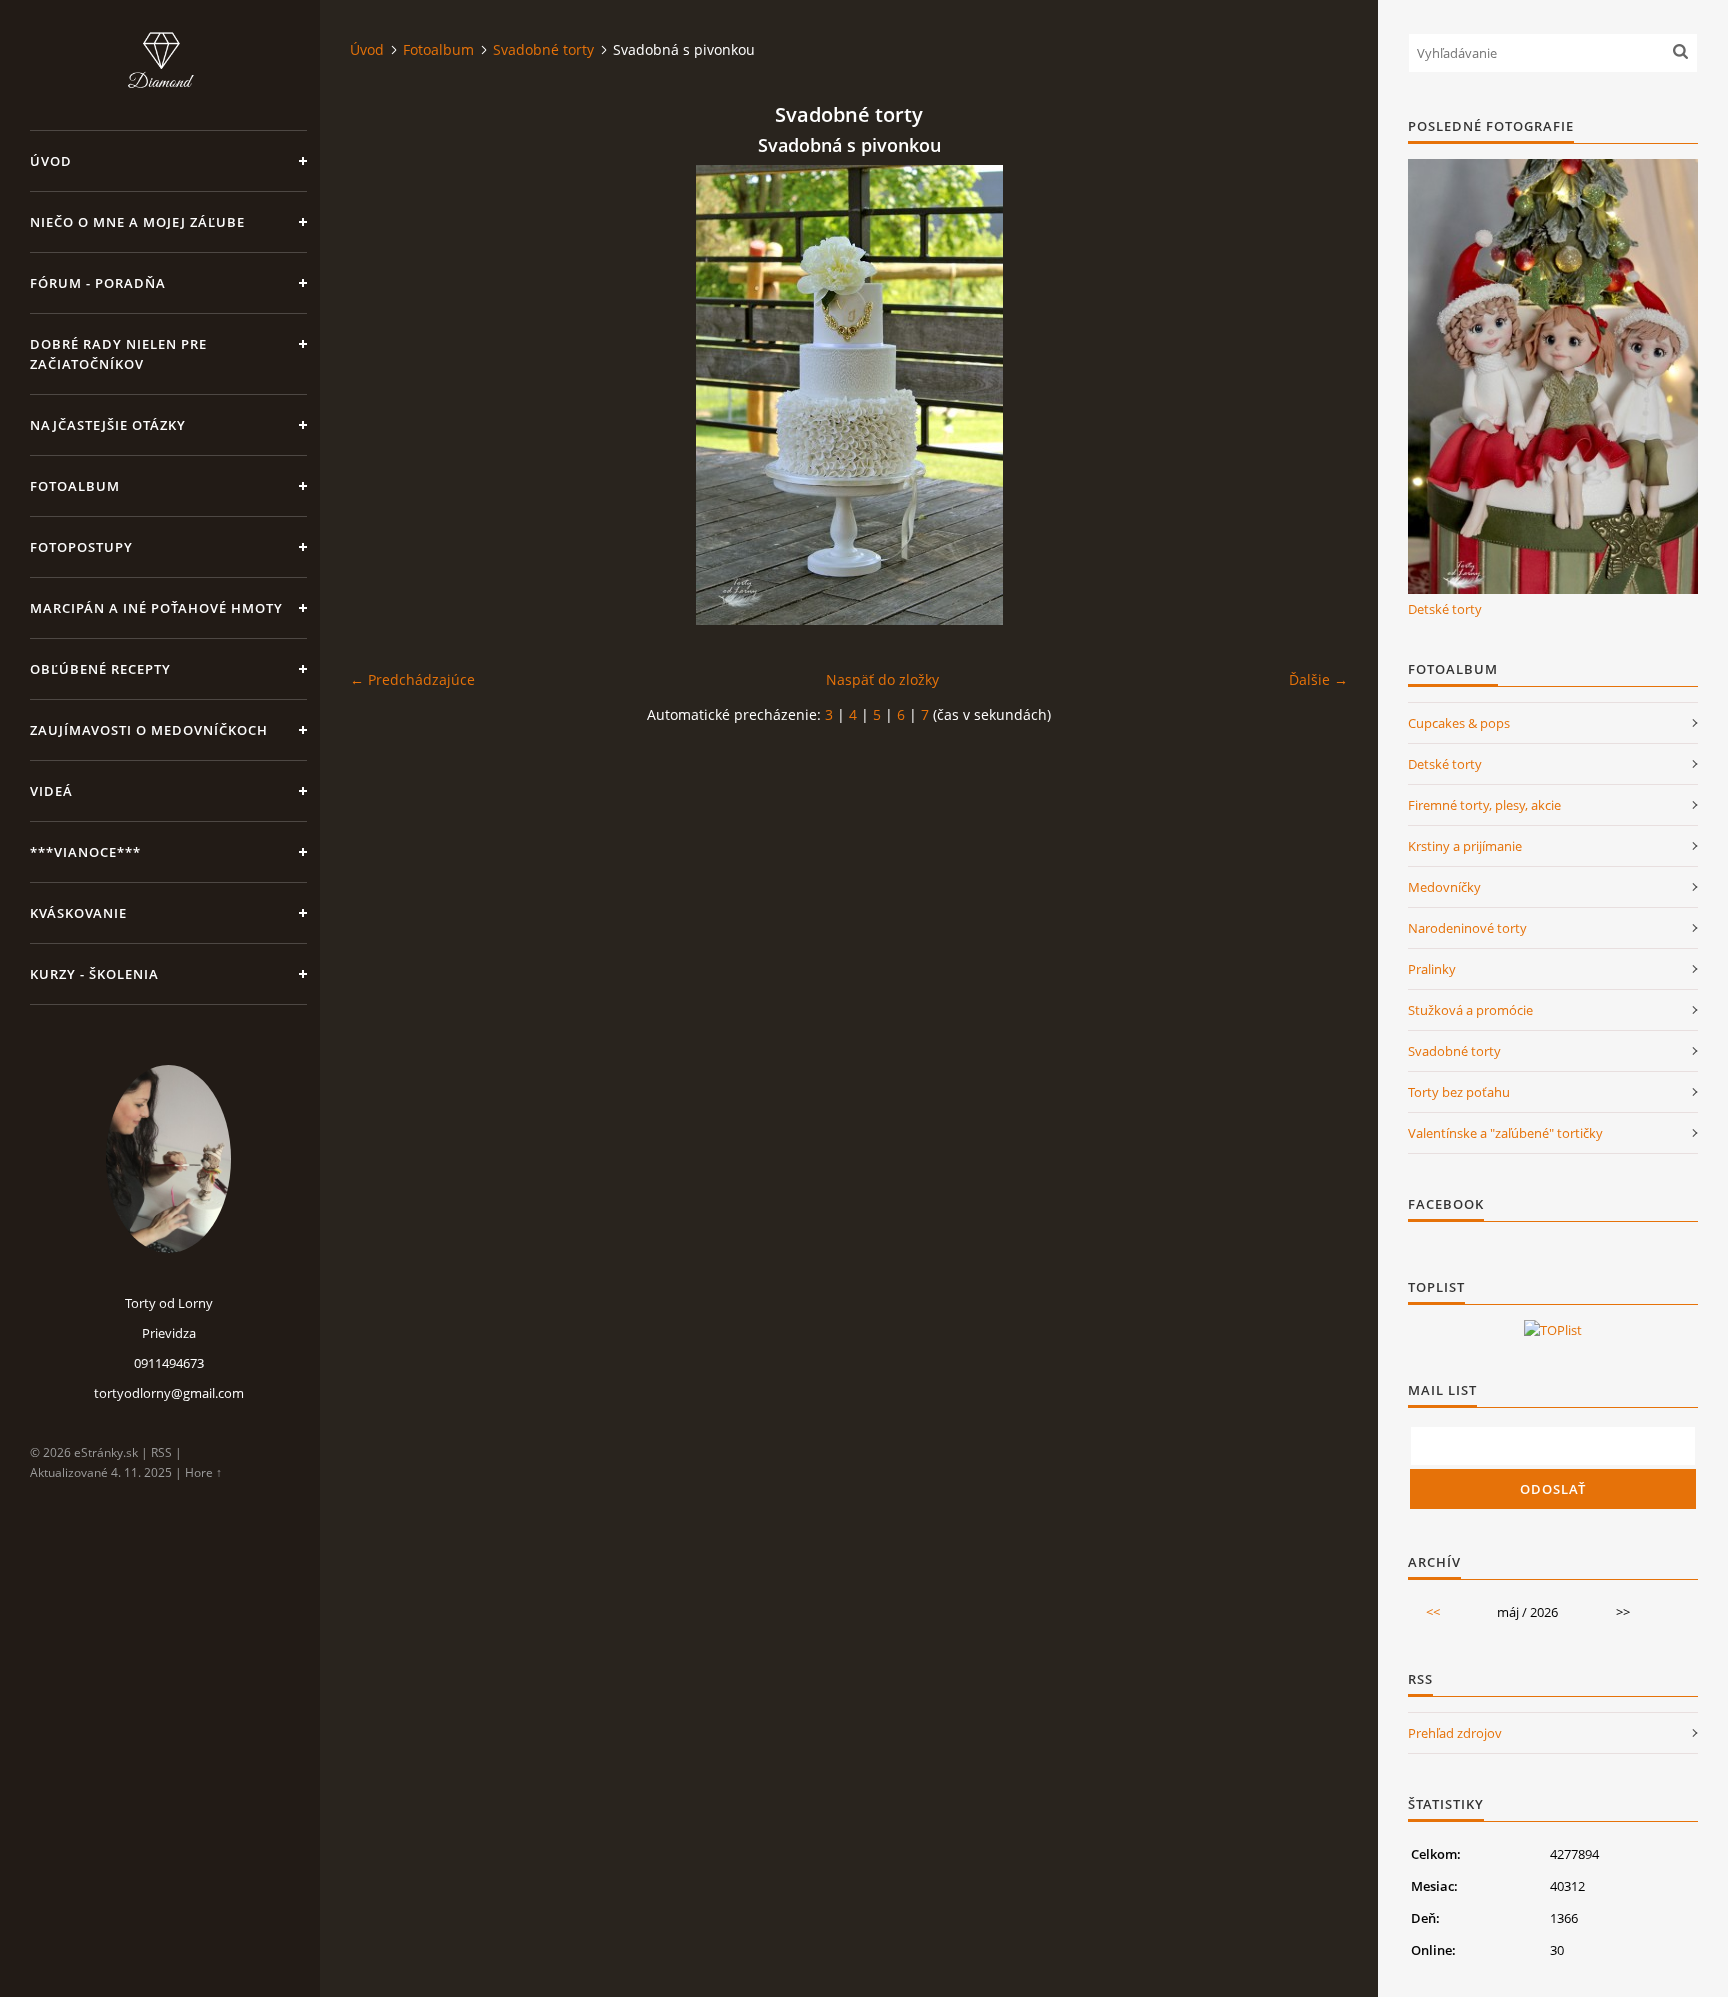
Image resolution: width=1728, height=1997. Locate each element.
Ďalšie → (1318, 679)
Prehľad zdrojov (1455, 1733)
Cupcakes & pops (1459, 723)
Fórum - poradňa (98, 283)
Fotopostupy (81, 547)
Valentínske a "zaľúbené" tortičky (1505, 1133)
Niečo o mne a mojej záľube (137, 222)
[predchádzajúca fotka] (382, 395)
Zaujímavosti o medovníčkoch (149, 730)
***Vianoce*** (85, 852)
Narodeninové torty (1467, 928)
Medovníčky (1444, 887)
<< (1433, 1612)
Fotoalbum (75, 486)
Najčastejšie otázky (108, 425)
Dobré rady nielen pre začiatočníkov (118, 354)
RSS (161, 1452)
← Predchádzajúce (412, 679)
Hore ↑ (203, 1472)
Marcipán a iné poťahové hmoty (156, 608)
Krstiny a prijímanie (1465, 846)
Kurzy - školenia (94, 974)
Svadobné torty (543, 49)
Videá (51, 791)
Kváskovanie (78, 913)
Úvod (51, 161)
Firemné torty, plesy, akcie (1484, 805)
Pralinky (1432, 969)
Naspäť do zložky (882, 679)
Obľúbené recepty (100, 669)
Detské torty (1445, 609)
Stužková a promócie (1470, 1010)
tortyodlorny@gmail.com (169, 1393)
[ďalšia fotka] (1315, 395)
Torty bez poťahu (1459, 1092)
